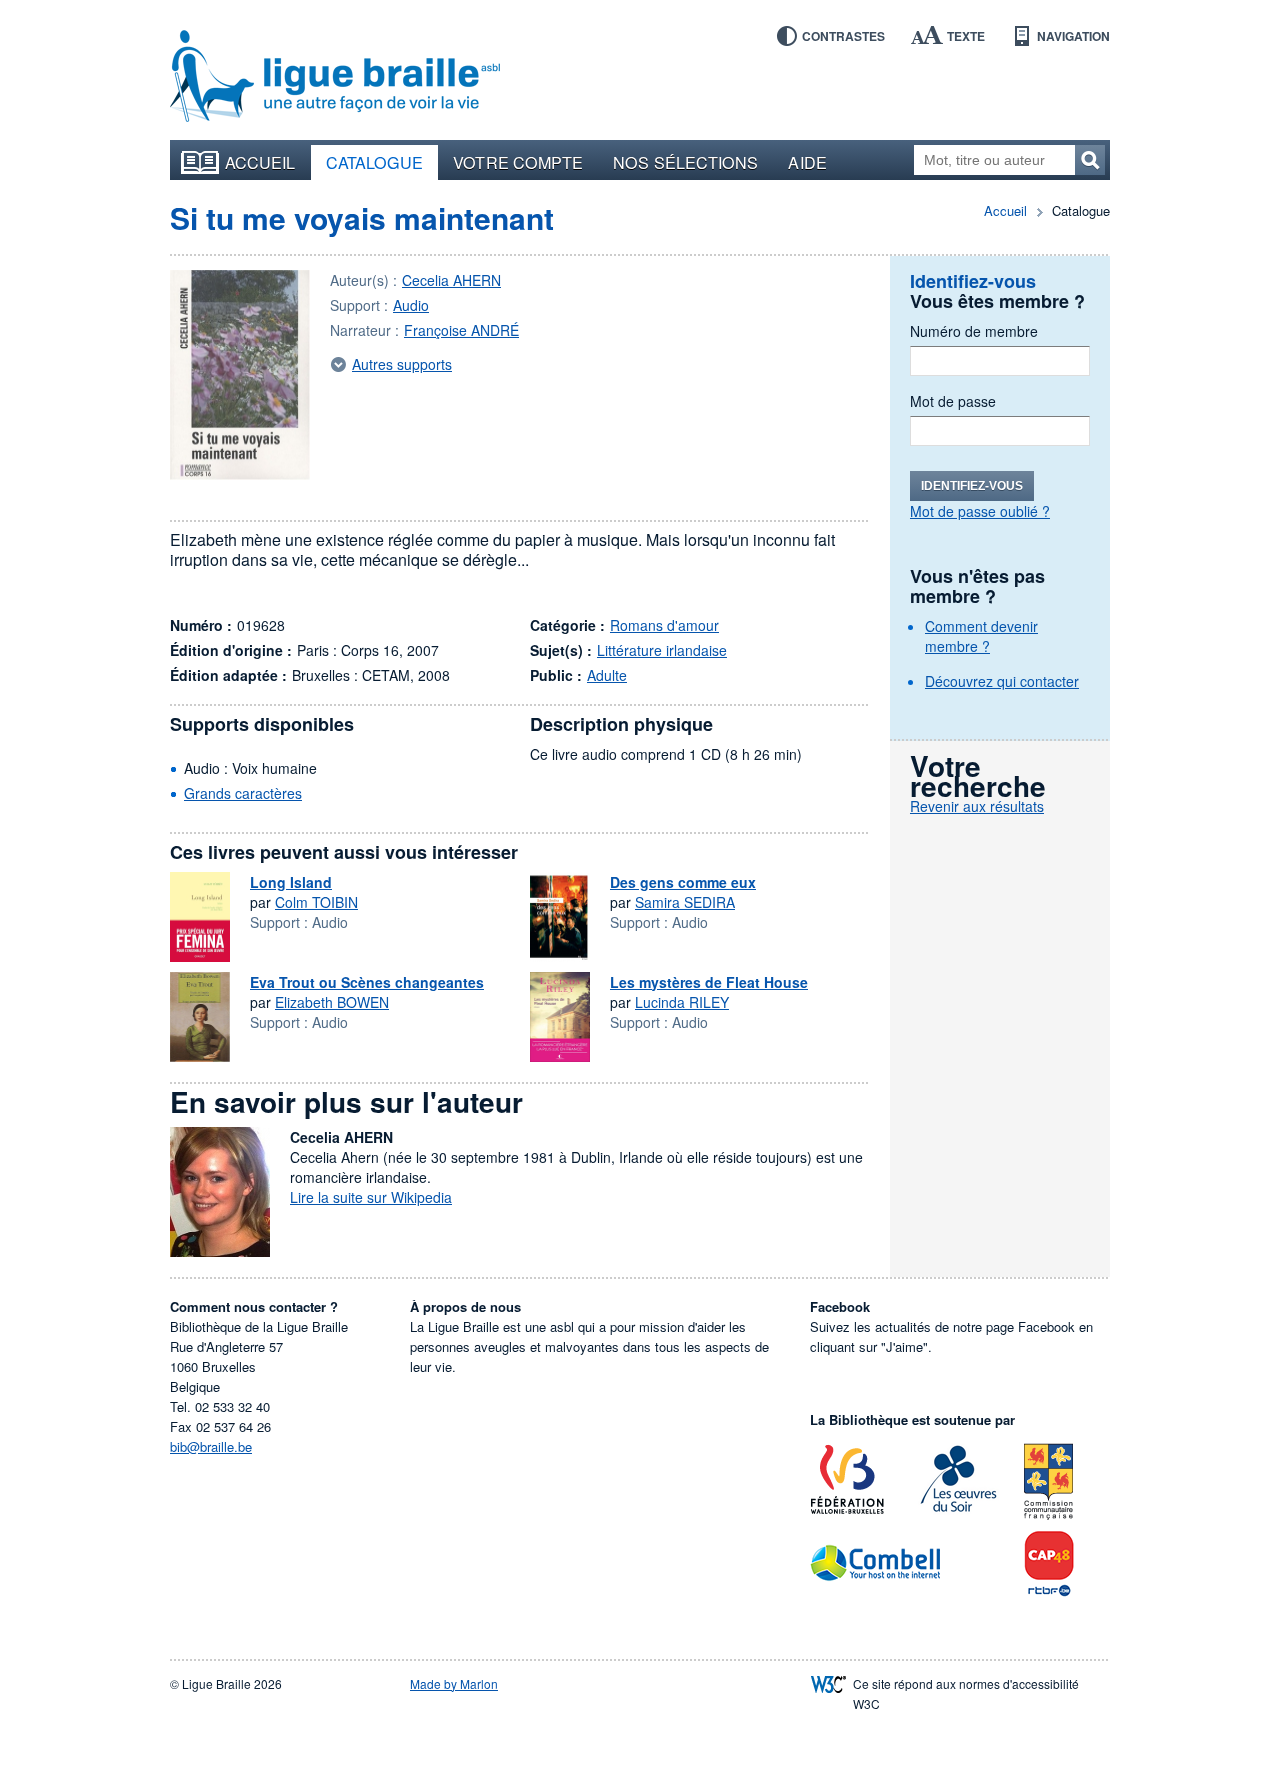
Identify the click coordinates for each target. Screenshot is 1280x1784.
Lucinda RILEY (682, 1002)
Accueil (260, 162)
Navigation (1073, 36)
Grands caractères (243, 793)
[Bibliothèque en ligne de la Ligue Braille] (335, 77)
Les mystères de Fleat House (709, 982)
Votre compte (518, 162)
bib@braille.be (211, 1446)
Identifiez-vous (972, 486)
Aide (807, 162)
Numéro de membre (974, 331)
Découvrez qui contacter (1002, 681)
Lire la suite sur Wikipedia (371, 1197)
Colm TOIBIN (316, 902)
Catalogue (375, 162)
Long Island (291, 882)
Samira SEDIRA (685, 902)
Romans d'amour (664, 625)
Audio (411, 305)
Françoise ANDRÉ (461, 330)
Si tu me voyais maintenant (362, 217)
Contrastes (843, 36)
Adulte (607, 675)
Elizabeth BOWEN (332, 1002)
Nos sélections (685, 162)
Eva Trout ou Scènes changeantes (367, 982)
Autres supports (402, 364)
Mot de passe (953, 401)
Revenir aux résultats (977, 806)
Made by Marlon (454, 1683)
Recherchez (1090, 160)
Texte (966, 36)
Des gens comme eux (683, 882)
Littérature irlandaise (662, 650)
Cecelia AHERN (451, 280)
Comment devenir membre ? (981, 636)
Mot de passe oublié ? (980, 511)
